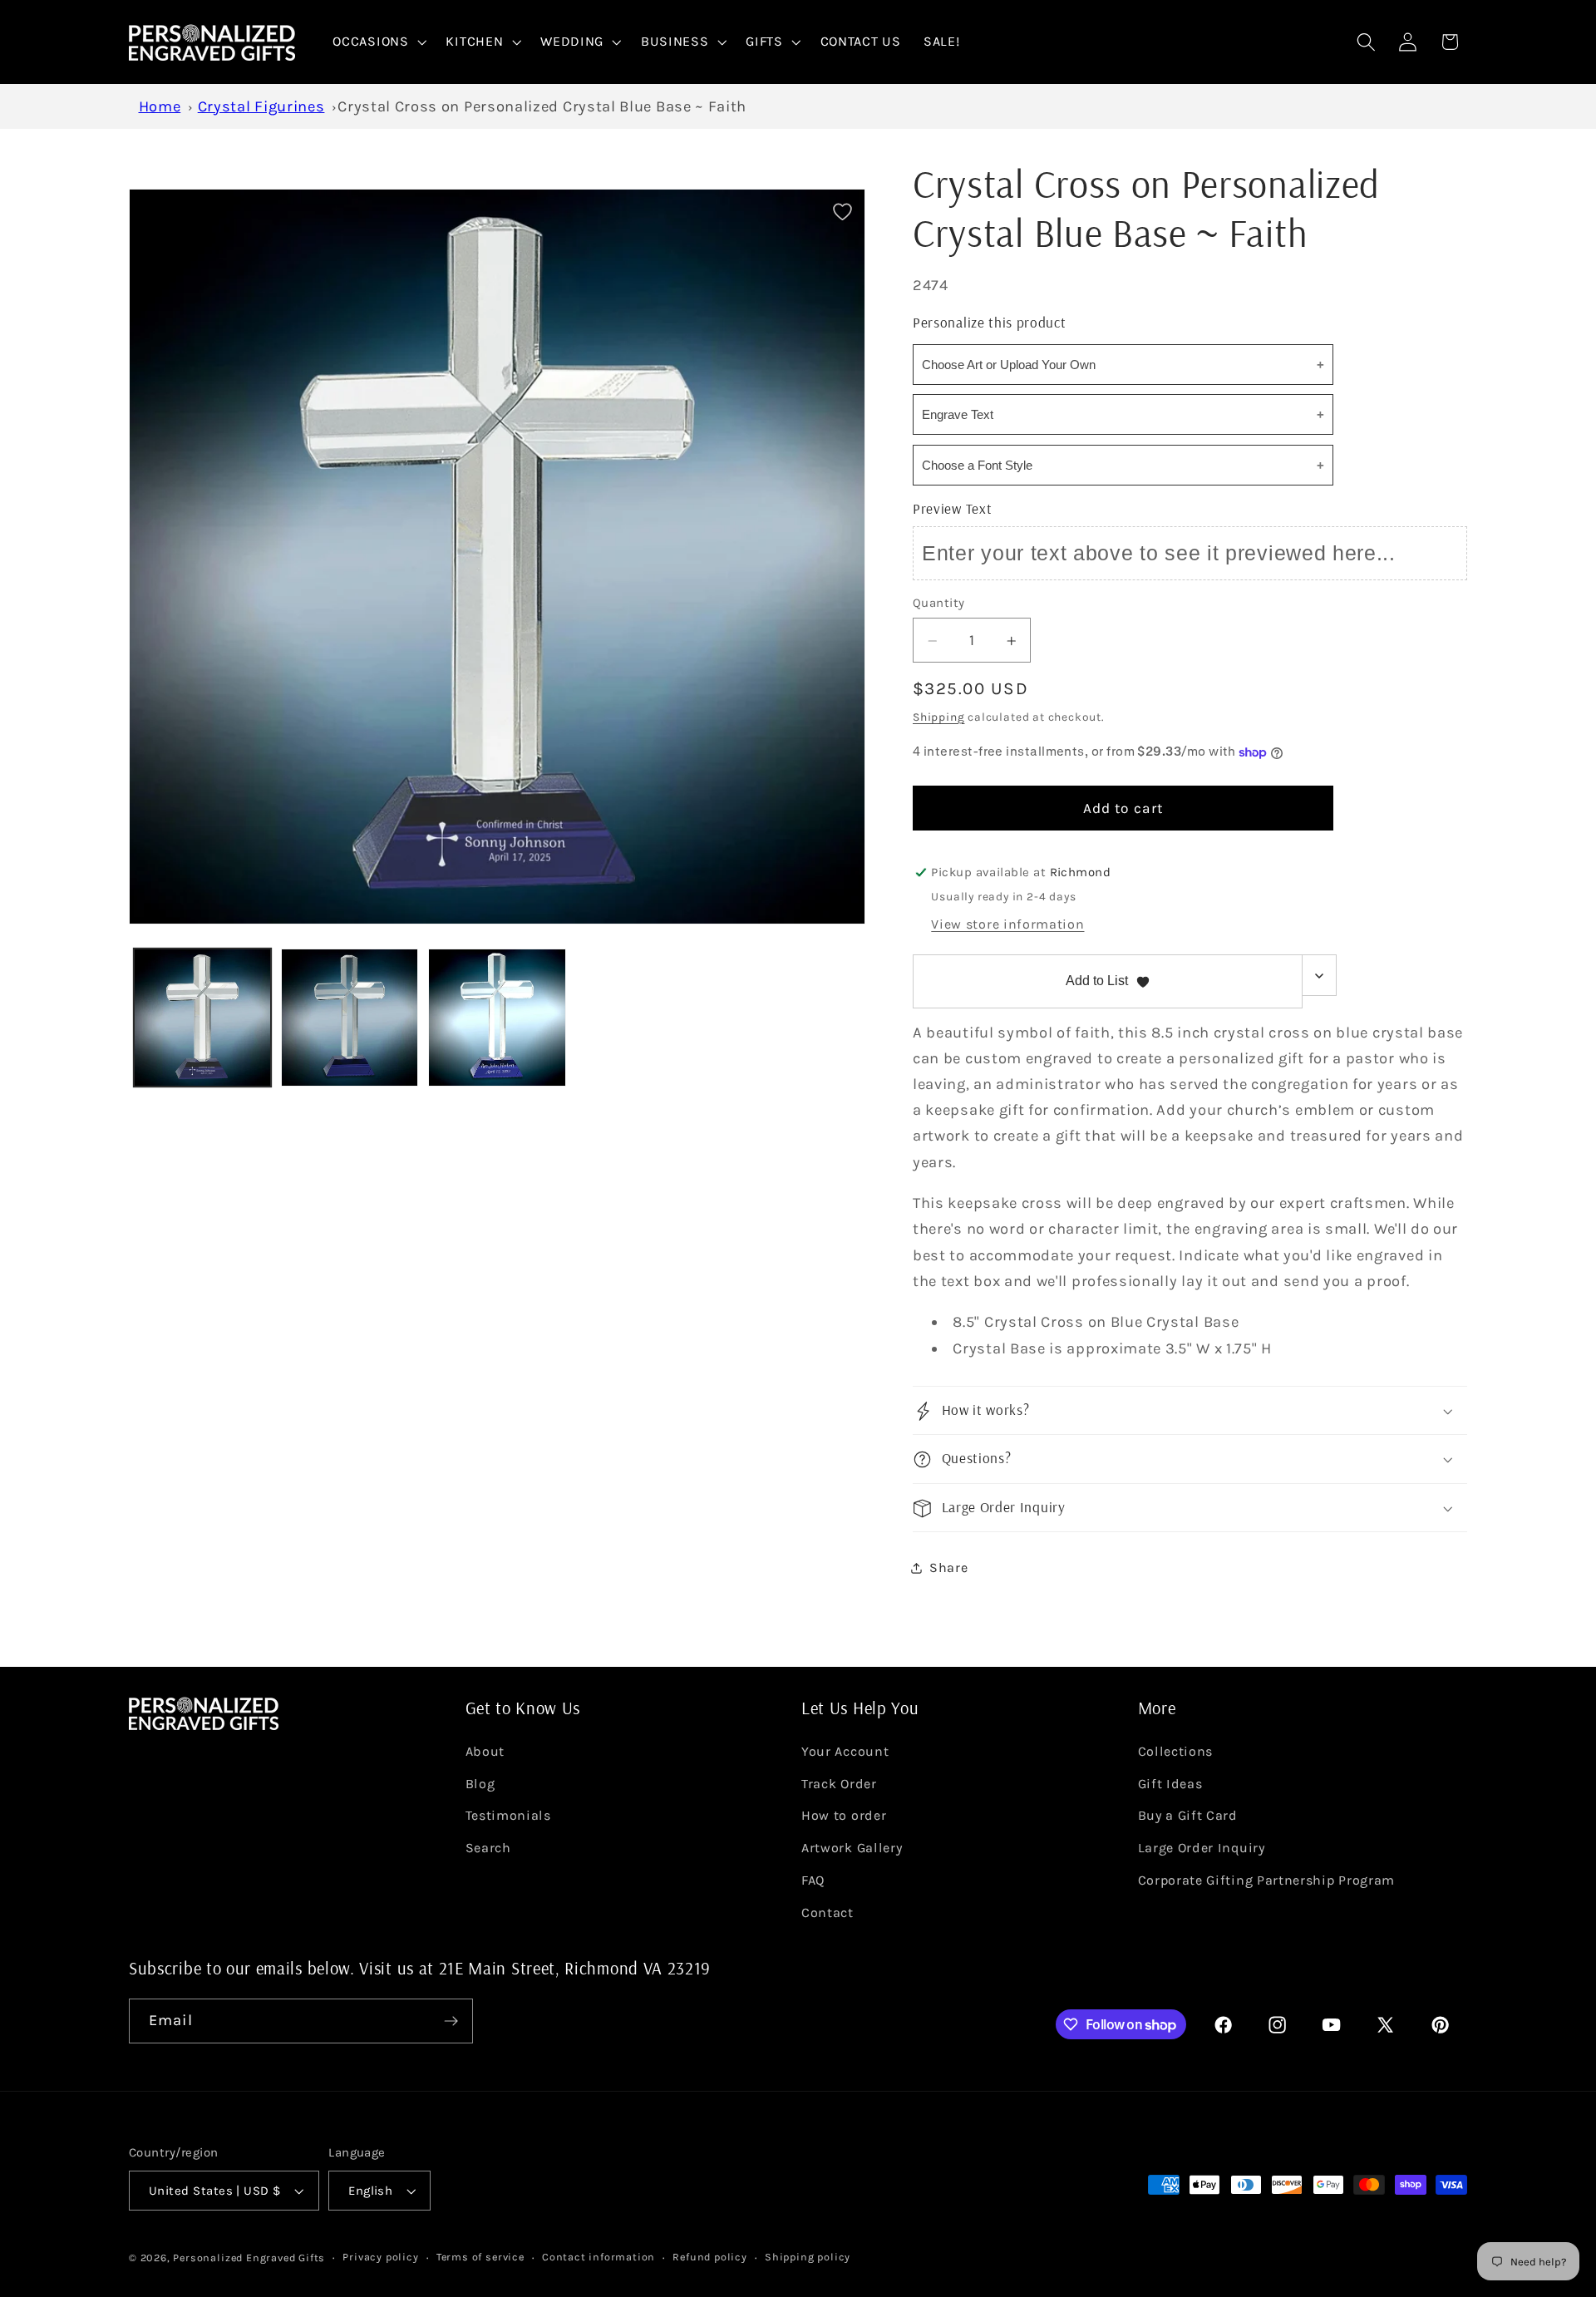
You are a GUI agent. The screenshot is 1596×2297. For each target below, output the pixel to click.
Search (488, 1848)
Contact (828, 1913)
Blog (480, 1784)
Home (160, 106)
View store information (1007, 925)
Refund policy (709, 2257)
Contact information (598, 2257)
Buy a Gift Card (1188, 1815)
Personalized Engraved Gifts (249, 2258)
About (485, 1751)
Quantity (939, 604)
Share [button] (948, 1568)
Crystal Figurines (261, 106)
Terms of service (480, 2257)
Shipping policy (808, 2257)
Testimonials (508, 1815)
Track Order (839, 1784)
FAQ (813, 1880)
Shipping (938, 717)
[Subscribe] (451, 2021)
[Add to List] (842, 212)
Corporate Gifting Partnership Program (1267, 1880)
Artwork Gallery (852, 1848)
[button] (378, 42)
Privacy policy (380, 2257)
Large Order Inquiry (1202, 1848)
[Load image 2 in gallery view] (350, 1018)
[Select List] (1320, 976)
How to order (844, 1815)
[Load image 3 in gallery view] (497, 1018)
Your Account (845, 1751)
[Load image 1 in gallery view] (203, 1018)
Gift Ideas (1170, 1784)
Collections (1176, 1751)
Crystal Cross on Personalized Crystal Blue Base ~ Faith (542, 106)
